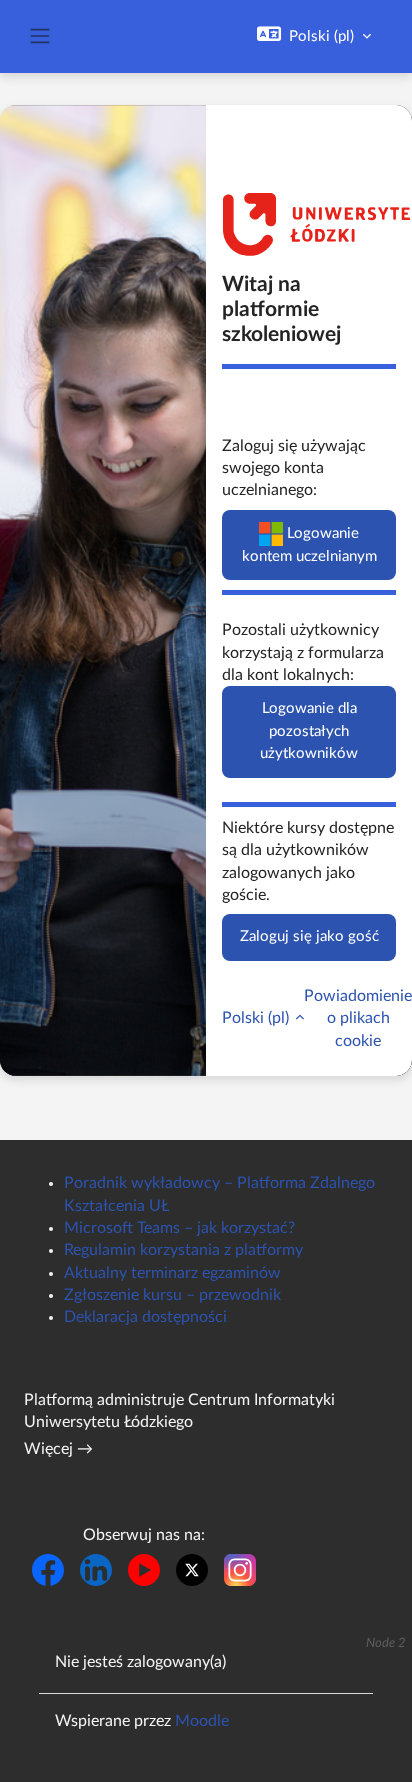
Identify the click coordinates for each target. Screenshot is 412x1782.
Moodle (202, 1721)
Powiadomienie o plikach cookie (358, 1018)
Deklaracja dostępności (145, 1317)
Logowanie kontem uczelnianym (309, 544)
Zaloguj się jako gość (309, 936)
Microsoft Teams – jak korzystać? (179, 1228)
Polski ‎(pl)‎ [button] (257, 1018)
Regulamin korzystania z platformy (183, 1250)
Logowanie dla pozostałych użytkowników (309, 731)
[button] (314, 36)
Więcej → (58, 1449)
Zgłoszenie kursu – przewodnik (172, 1295)
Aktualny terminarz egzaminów (172, 1273)
